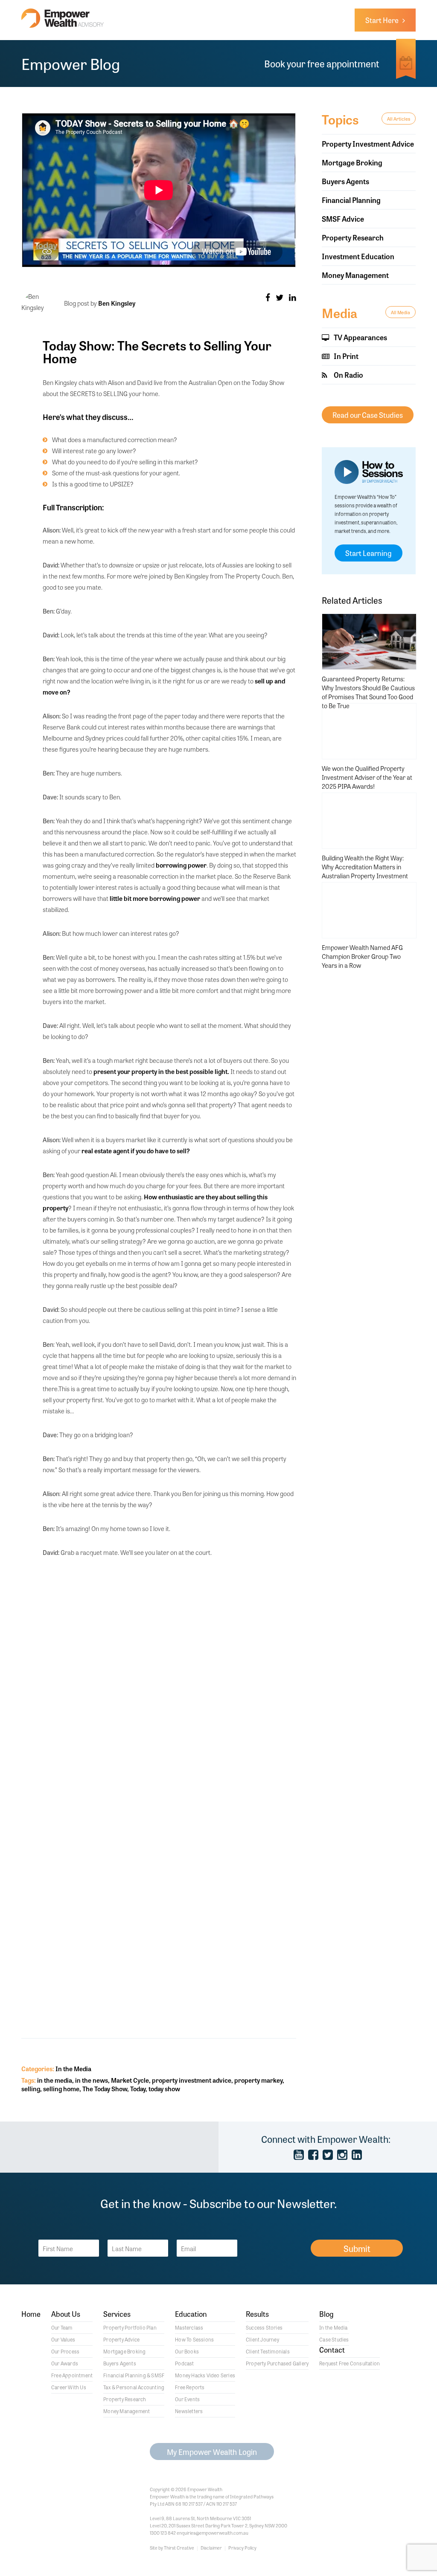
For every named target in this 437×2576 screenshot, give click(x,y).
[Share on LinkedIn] (293, 297)
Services (117, 2314)
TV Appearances (360, 337)
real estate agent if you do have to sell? (136, 1151)
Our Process (65, 2351)
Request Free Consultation (350, 2363)
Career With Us (69, 2387)
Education (191, 2314)
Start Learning (369, 553)
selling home (61, 2088)
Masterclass (189, 2327)
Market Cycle (130, 2080)
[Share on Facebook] (268, 297)
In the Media (73, 2068)
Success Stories (264, 2327)
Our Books (187, 2351)
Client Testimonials (268, 2351)
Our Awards (65, 2363)
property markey (258, 2080)
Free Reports (190, 2387)
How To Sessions (194, 2339)
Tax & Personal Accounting (134, 2387)
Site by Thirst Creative (172, 2547)
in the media (55, 2080)
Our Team (62, 2327)
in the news (92, 2080)
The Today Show (105, 2088)
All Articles (399, 119)
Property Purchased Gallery (277, 2363)
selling (31, 2088)
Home (31, 2314)
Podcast (184, 2363)
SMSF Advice (343, 219)
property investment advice (192, 2080)
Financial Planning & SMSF (134, 2375)
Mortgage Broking (352, 162)
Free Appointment (72, 2375)
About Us (66, 2314)
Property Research (353, 237)
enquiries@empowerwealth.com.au (213, 2533)
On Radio (348, 375)
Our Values (63, 2339)
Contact (332, 2350)
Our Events (187, 2399)
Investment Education (358, 256)
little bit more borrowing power (155, 898)
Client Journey (262, 2339)
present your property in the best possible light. (161, 1071)
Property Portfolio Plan (130, 2327)
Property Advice (121, 2339)
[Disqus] (169, 1677)
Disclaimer (211, 2547)
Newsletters (189, 2411)
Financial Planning (351, 200)
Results (257, 2314)
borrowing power (181, 865)
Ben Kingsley (117, 303)
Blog (326, 2314)
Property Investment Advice (368, 143)
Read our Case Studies (368, 415)
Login (212, 2452)
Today (138, 2088)
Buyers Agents (345, 181)
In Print (345, 356)
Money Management (355, 275)
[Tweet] (280, 297)
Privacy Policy (242, 2547)
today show (164, 2088)
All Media (401, 312)
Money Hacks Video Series (205, 2375)
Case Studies (334, 2339)
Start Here (384, 20)
